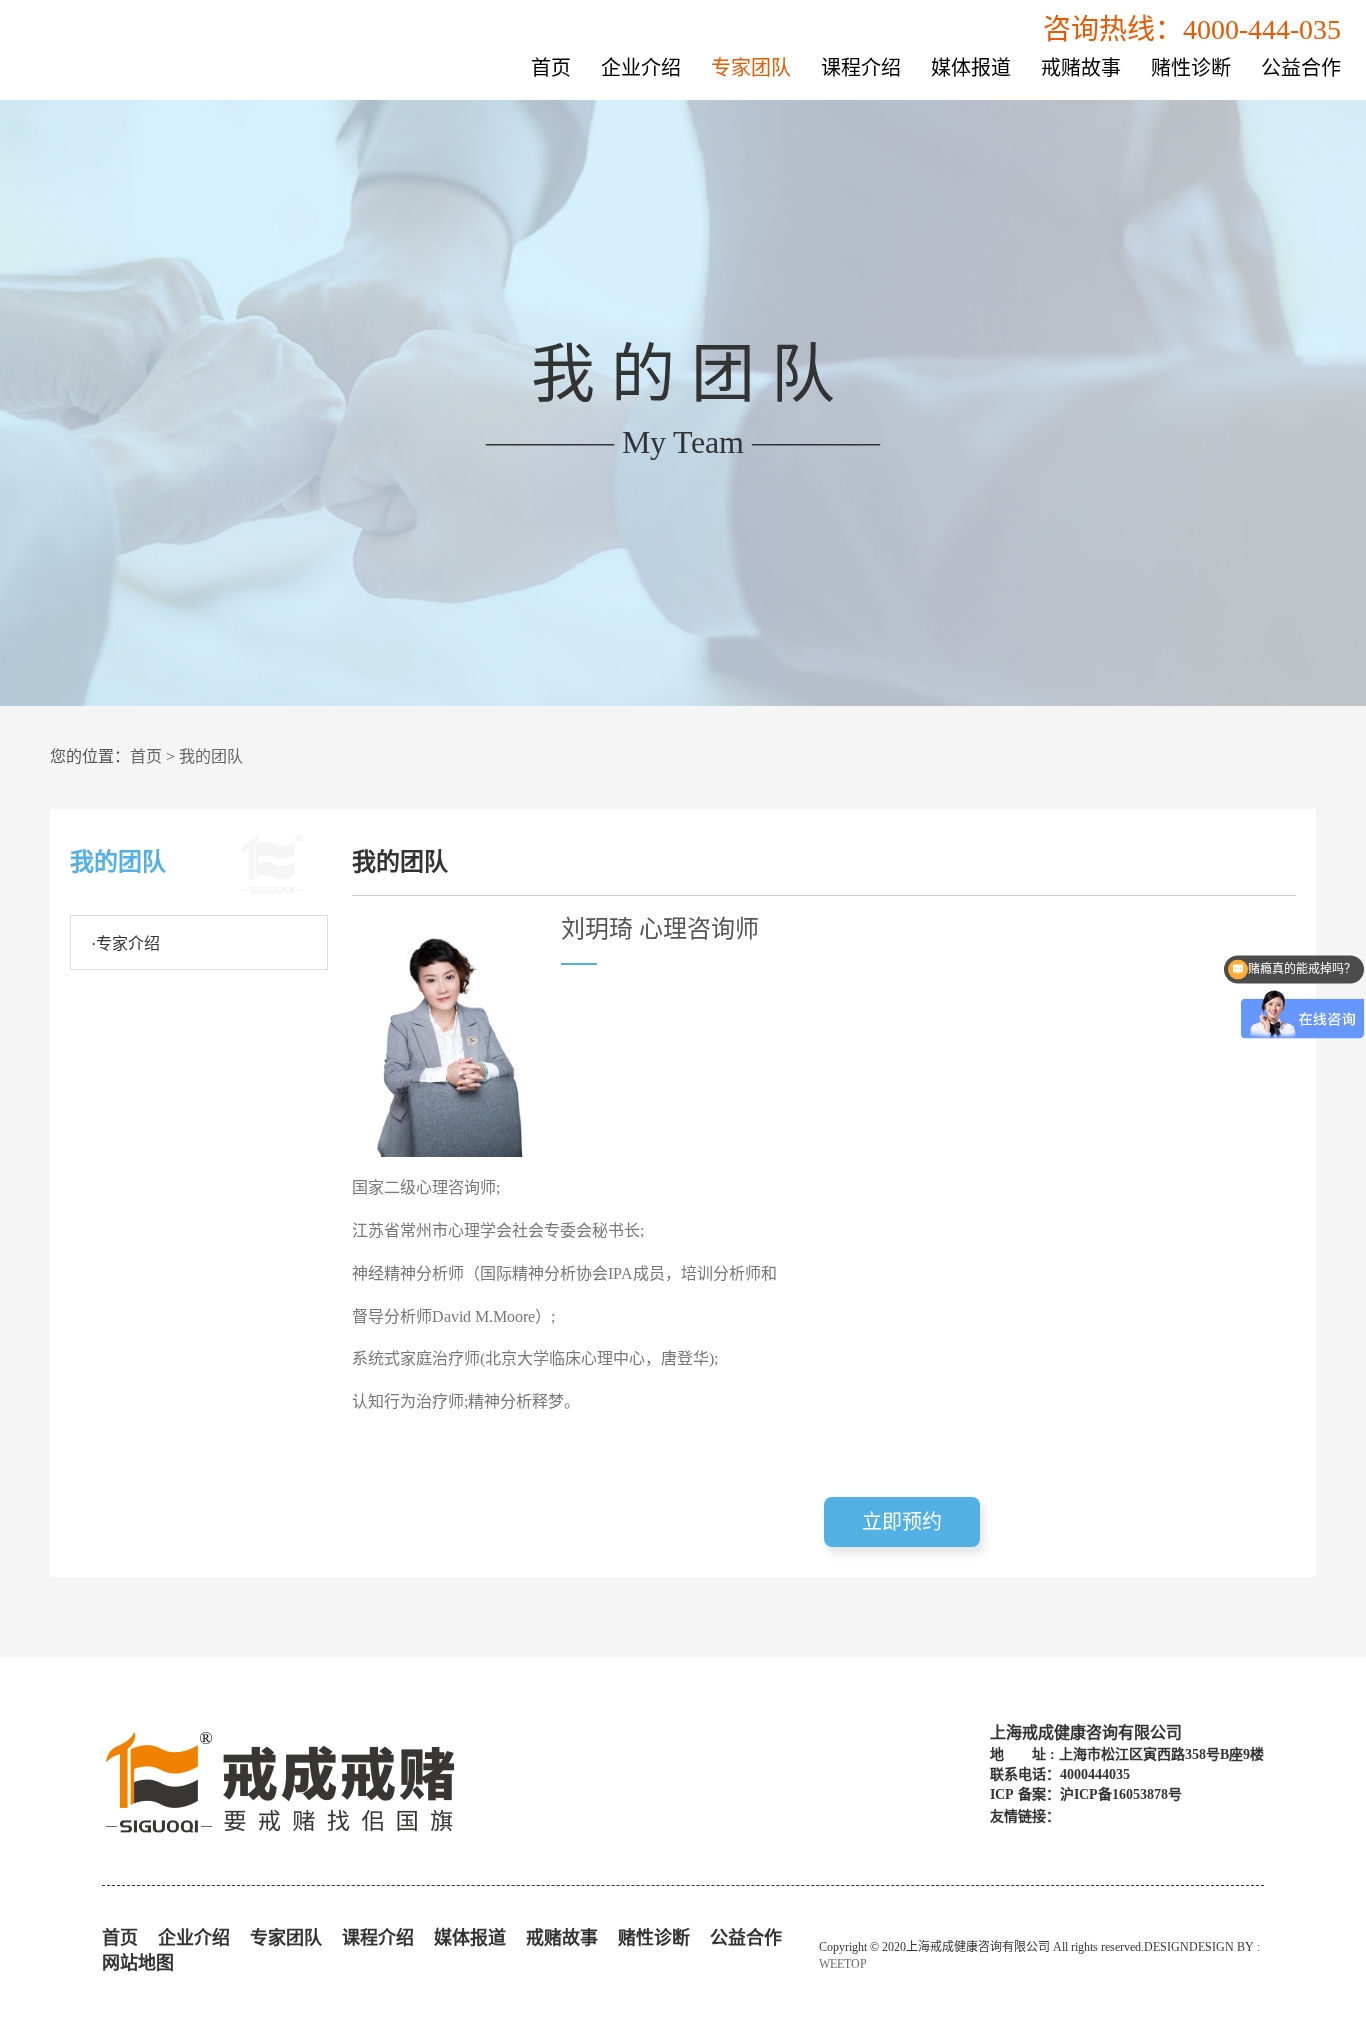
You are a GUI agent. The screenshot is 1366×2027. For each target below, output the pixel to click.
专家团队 (751, 68)
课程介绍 (861, 68)
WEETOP (843, 1964)
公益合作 (1301, 68)
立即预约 (902, 1522)
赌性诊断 (1191, 68)
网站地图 (138, 1963)
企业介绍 (641, 68)
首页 (551, 68)
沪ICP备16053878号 (1121, 1794)
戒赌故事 (1081, 68)
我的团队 (211, 756)
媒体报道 (971, 68)
